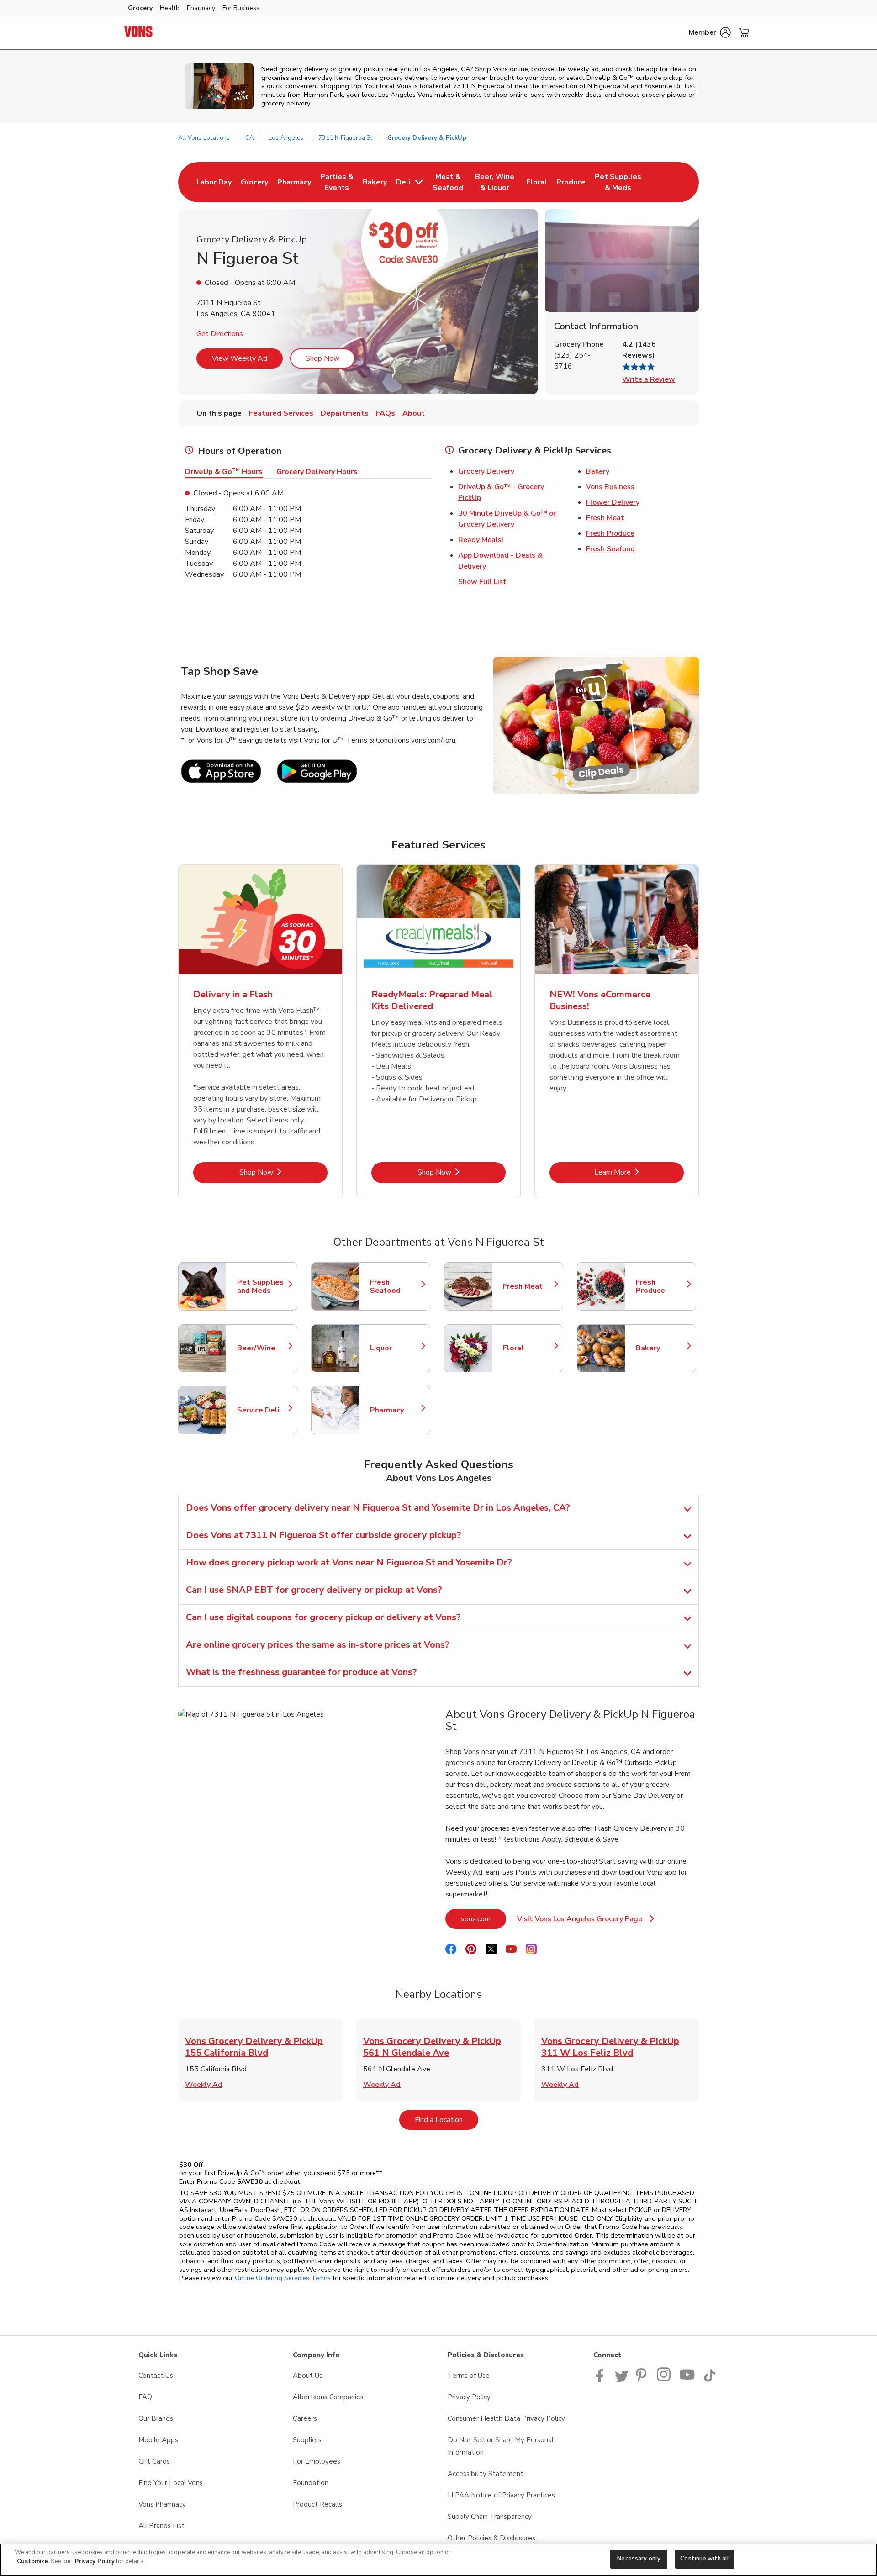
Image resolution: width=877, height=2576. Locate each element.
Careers (305, 2418)
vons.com (483, 1919)
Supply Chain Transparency (490, 2517)
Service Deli (263, 1410)
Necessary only (639, 2559)
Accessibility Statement (486, 2474)
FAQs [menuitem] (386, 413)
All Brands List (161, 2526)
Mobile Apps (158, 2440)
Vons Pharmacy (162, 2504)
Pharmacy (201, 8)
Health (170, 8)
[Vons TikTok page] (709, 2380)
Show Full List (482, 582)
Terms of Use (469, 2376)
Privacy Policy (469, 2397)
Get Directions (220, 334)
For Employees (317, 2461)
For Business (241, 8)
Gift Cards (154, 2461)
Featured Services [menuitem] (281, 413)
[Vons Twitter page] (622, 2380)
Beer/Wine (263, 1348)
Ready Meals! (481, 540)
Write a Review (649, 379)
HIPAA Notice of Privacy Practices (501, 2495)
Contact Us (156, 2376)
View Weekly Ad (240, 358)
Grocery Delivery (486, 471)
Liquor (396, 1348)
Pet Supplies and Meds (263, 1286)
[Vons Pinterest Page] (643, 2380)
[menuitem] (214, 182)
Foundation (311, 2483)
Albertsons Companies (328, 2397)
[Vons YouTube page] (687, 2380)
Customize (32, 2561)
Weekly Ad (204, 2085)
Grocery (140, 8)
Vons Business (610, 487)
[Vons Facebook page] (602, 2380)
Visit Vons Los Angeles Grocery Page (586, 1921)
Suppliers (307, 2440)
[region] (438, 2560)
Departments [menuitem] (345, 413)
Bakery (598, 471)
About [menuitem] (414, 413)
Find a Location (446, 2120)
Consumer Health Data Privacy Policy (506, 2418)
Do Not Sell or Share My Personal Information (501, 2446)
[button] (710, 32)
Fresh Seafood (610, 549)
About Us (308, 2376)
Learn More (639, 1172)
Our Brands (156, 2418)
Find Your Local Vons (171, 2483)
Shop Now (322, 358)
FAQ (145, 2397)
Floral (528, 1348)
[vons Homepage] (139, 33)
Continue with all (705, 2559)
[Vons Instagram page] (664, 2380)
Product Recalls (317, 2504)
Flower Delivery (613, 502)
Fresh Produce (610, 533)
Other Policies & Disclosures (491, 2538)
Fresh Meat (605, 518)
